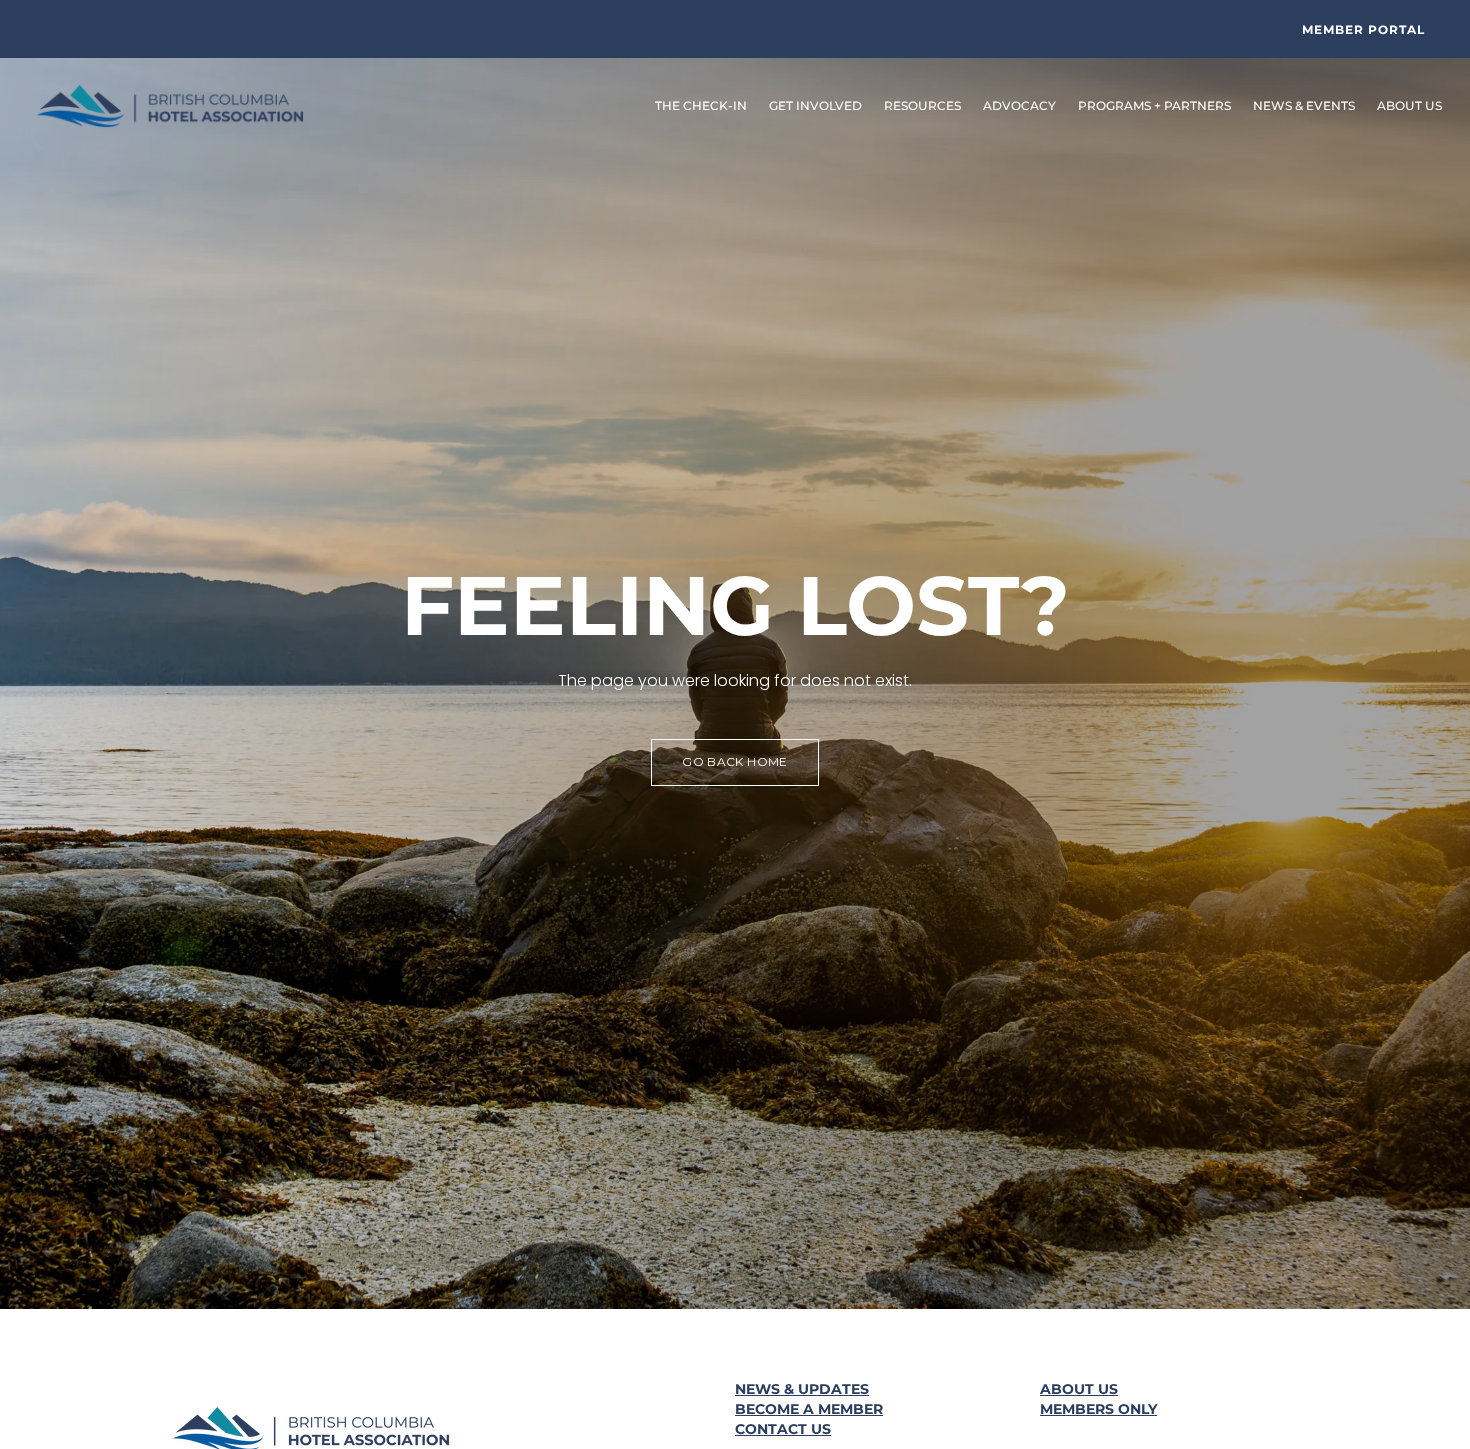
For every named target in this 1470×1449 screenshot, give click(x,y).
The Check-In (701, 105)
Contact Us (783, 1429)
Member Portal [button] (1363, 29)
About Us (1079, 1389)
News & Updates (802, 1389)
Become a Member (809, 1409)
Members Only (1098, 1409)
